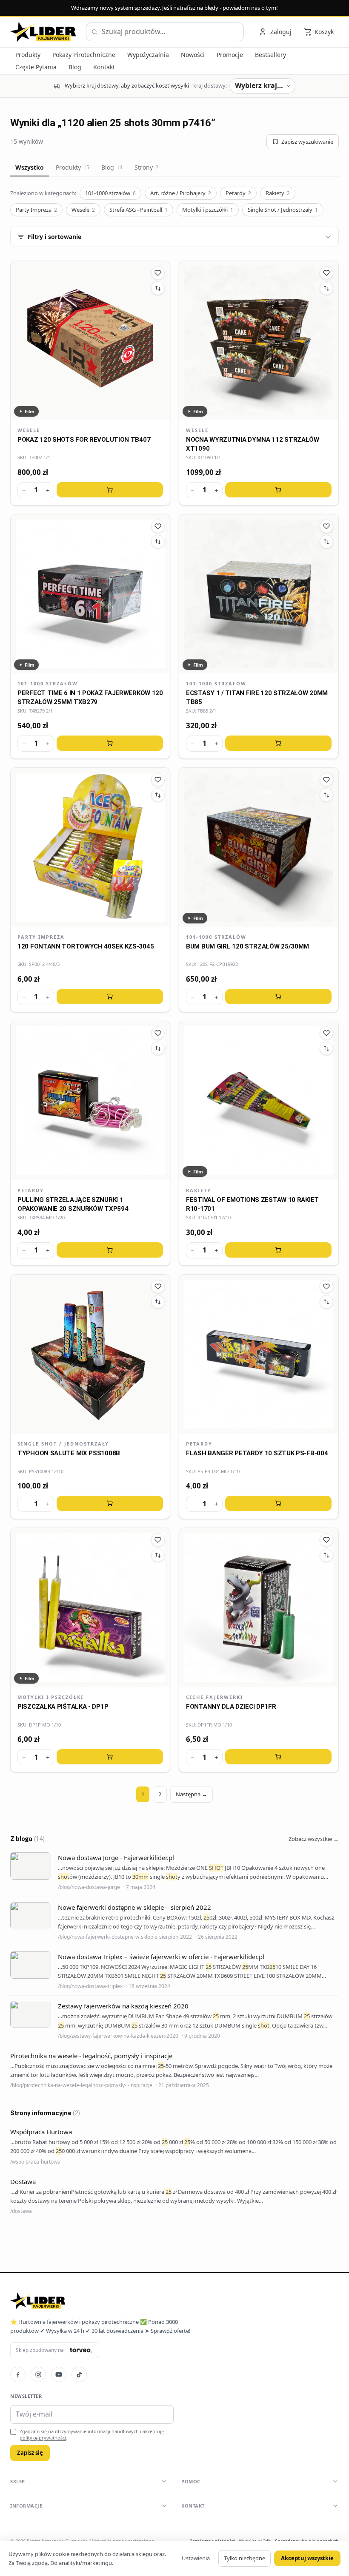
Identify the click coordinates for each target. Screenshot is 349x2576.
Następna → (192, 1794)
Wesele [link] (29, 430)
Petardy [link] (31, 1190)
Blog (112, 167)
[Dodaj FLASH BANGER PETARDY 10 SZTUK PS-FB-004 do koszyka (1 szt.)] (278, 1503)
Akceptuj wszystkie (307, 2558)
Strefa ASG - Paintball (139, 210)
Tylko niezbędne (245, 2558)
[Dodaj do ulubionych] (158, 273)
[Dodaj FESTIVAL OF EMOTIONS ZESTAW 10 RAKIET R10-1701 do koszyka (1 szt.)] (278, 1250)
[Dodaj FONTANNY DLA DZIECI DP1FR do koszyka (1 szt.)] (278, 1757)
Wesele (83, 210)
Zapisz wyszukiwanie (307, 142)
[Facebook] (18, 2374)
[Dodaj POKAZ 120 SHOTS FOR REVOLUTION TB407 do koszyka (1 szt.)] (110, 490)
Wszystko (30, 167)
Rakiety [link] (199, 1190)
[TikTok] (79, 2374)
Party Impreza (36, 210)
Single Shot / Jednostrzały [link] (63, 1444)
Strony (146, 167)
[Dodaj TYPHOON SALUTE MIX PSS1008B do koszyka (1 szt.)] (110, 1503)
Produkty (73, 167)
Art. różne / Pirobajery (181, 193)
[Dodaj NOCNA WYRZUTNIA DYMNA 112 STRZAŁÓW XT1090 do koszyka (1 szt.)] (278, 490)
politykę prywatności (43, 2438)
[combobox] (165, 32)
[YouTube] (59, 2374)
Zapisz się (30, 2453)
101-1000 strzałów (110, 193)
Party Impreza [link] (41, 937)
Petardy (238, 193)
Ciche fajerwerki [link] (215, 1697)
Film (30, 411)
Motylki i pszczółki (208, 210)
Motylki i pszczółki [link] (50, 1697)
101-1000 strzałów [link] (48, 683)
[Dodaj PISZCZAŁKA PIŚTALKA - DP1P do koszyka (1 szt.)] (110, 1757)
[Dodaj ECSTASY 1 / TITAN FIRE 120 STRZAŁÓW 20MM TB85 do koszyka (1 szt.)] (278, 743)
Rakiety (278, 193)
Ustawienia (196, 2558)
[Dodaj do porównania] (158, 288)
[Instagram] (38, 2374)
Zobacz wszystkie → (314, 1839)
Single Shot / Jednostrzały (283, 210)
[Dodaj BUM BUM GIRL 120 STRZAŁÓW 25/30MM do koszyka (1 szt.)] (278, 997)
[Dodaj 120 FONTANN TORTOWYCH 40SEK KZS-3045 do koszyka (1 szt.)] (110, 997)
